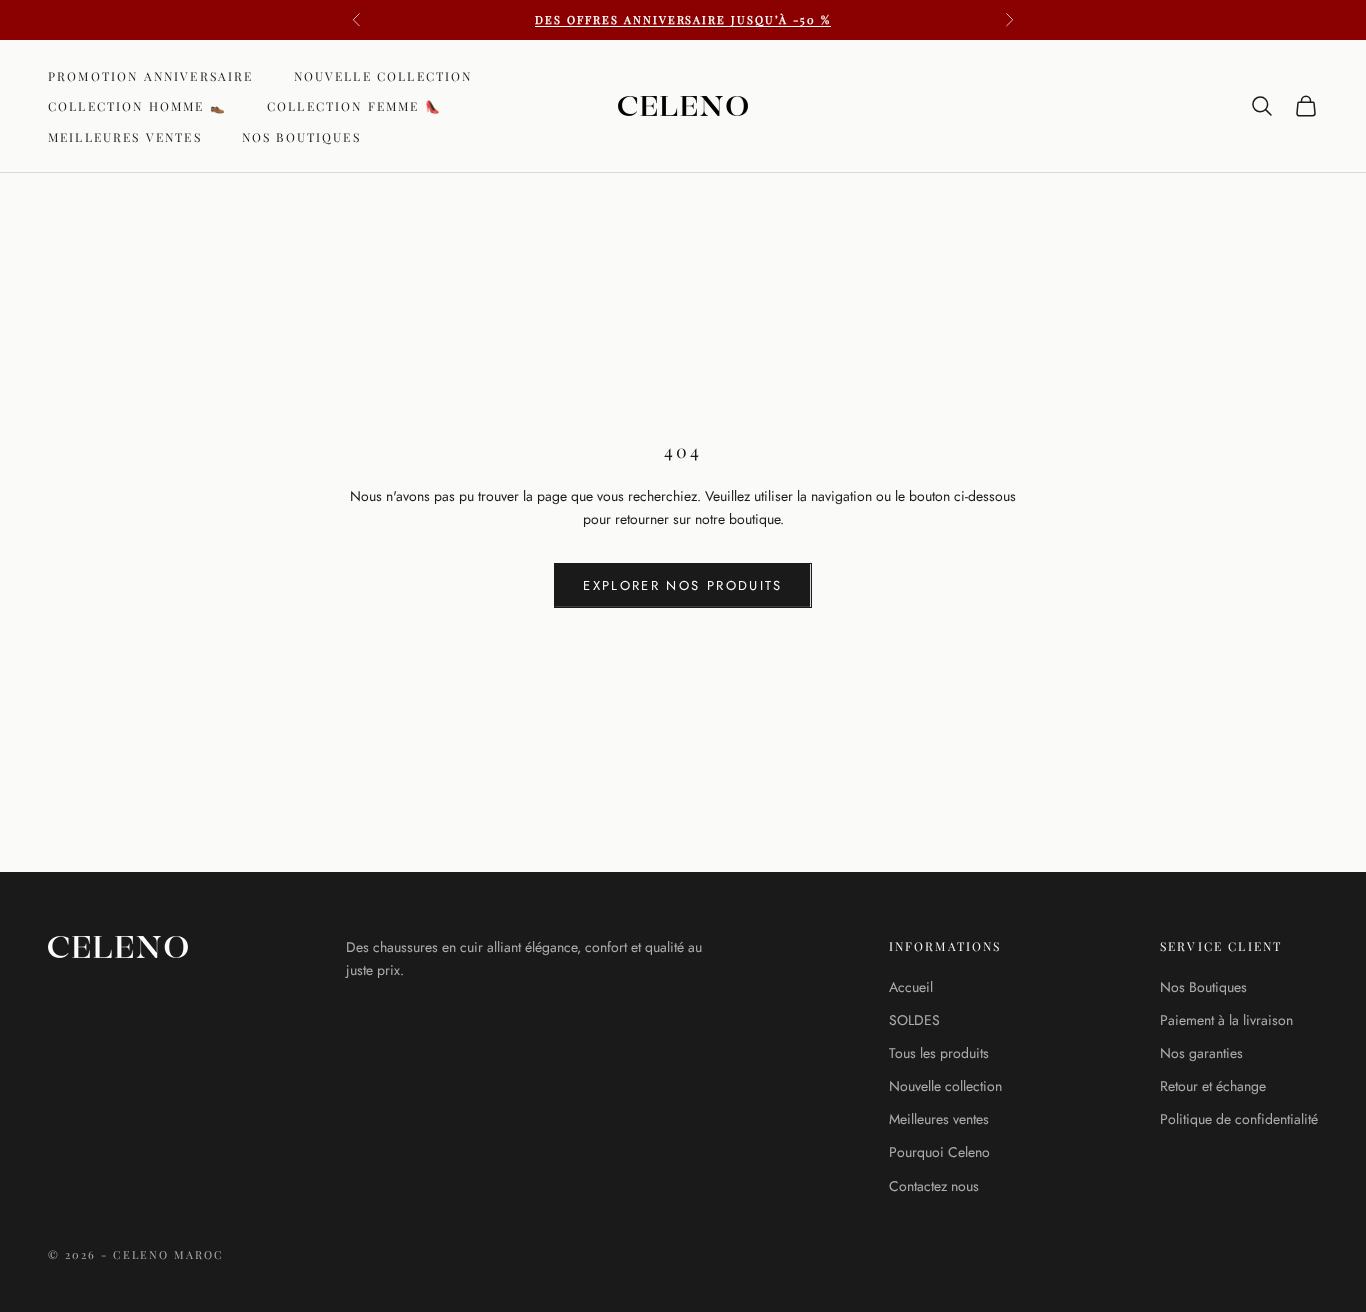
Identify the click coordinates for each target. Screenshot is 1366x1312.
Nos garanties (1201, 1053)
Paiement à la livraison (1226, 1020)
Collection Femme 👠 (354, 106)
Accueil (911, 987)
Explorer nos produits (682, 585)
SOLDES (914, 1020)
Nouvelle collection (383, 76)
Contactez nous (934, 1186)
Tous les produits (939, 1053)
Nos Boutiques (301, 137)
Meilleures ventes (125, 137)
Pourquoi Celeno (939, 1152)
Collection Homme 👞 (137, 106)
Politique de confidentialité (1239, 1119)
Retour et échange (1213, 1086)
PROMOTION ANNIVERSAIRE (151, 76)
